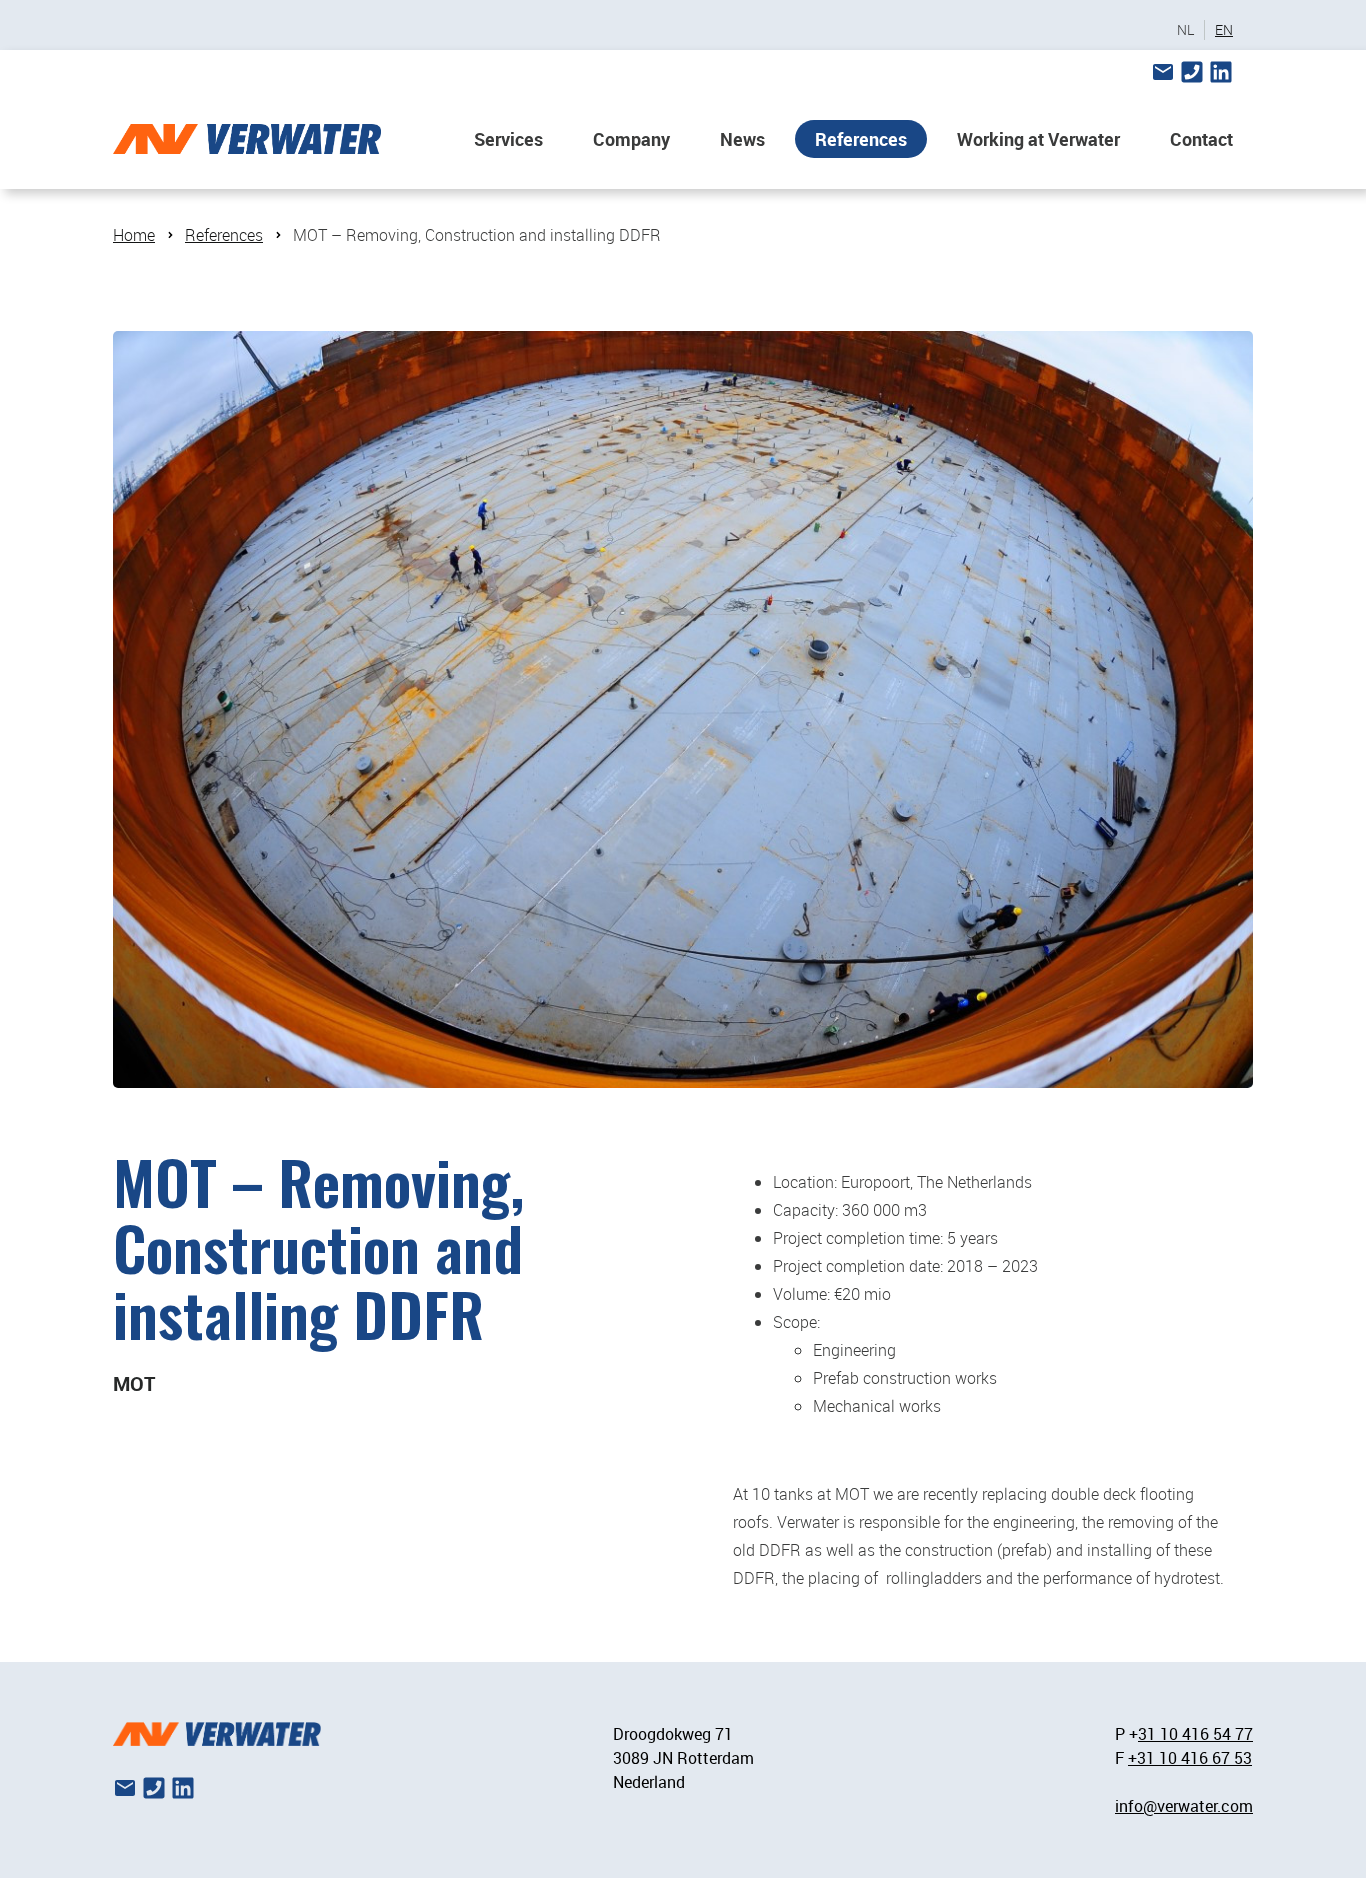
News (742, 139)
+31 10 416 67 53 (1190, 1758)
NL (1185, 30)
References (861, 139)
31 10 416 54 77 (1195, 1734)
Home (134, 235)
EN (1224, 30)
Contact (1201, 139)
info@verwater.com (1184, 1806)
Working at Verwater (1038, 139)
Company (631, 139)
